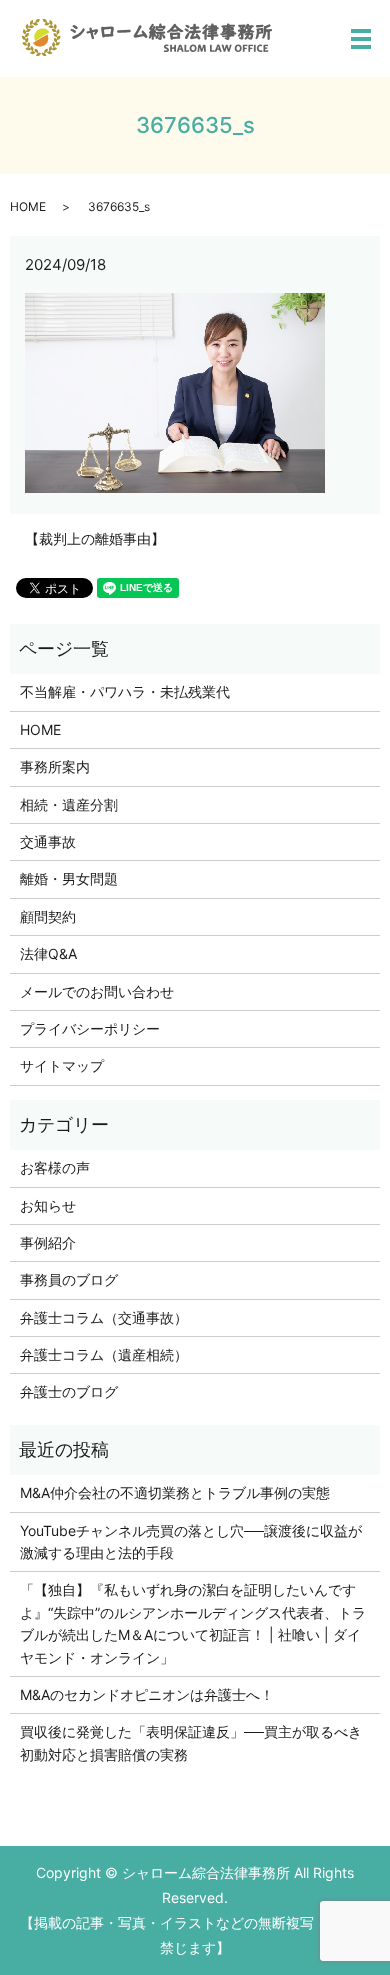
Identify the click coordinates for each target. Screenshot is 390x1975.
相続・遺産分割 (69, 804)
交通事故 (48, 841)
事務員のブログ (69, 1279)
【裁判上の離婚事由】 (95, 538)
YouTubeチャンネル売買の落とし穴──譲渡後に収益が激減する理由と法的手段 (191, 1541)
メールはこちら (272, 1941)
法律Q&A (48, 953)
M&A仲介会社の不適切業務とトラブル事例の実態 (175, 1492)
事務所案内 (55, 766)
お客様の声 (55, 1167)
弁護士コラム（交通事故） (104, 1317)
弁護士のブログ (69, 1391)
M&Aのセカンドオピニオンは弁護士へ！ (147, 1694)
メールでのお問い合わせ (97, 991)
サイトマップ (62, 1065)
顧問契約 (48, 916)
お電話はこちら (118, 1941)
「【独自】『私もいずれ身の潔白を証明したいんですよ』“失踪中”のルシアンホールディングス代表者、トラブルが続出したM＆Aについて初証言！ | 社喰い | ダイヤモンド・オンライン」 (193, 1623)
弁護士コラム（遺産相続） (104, 1354)
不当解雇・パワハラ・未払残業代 (125, 691)
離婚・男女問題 (69, 878)
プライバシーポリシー (90, 1028)
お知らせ (48, 1205)
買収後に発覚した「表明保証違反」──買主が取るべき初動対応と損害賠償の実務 (191, 1742)
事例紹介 (48, 1242)
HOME (28, 206)
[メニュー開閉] (361, 39)
